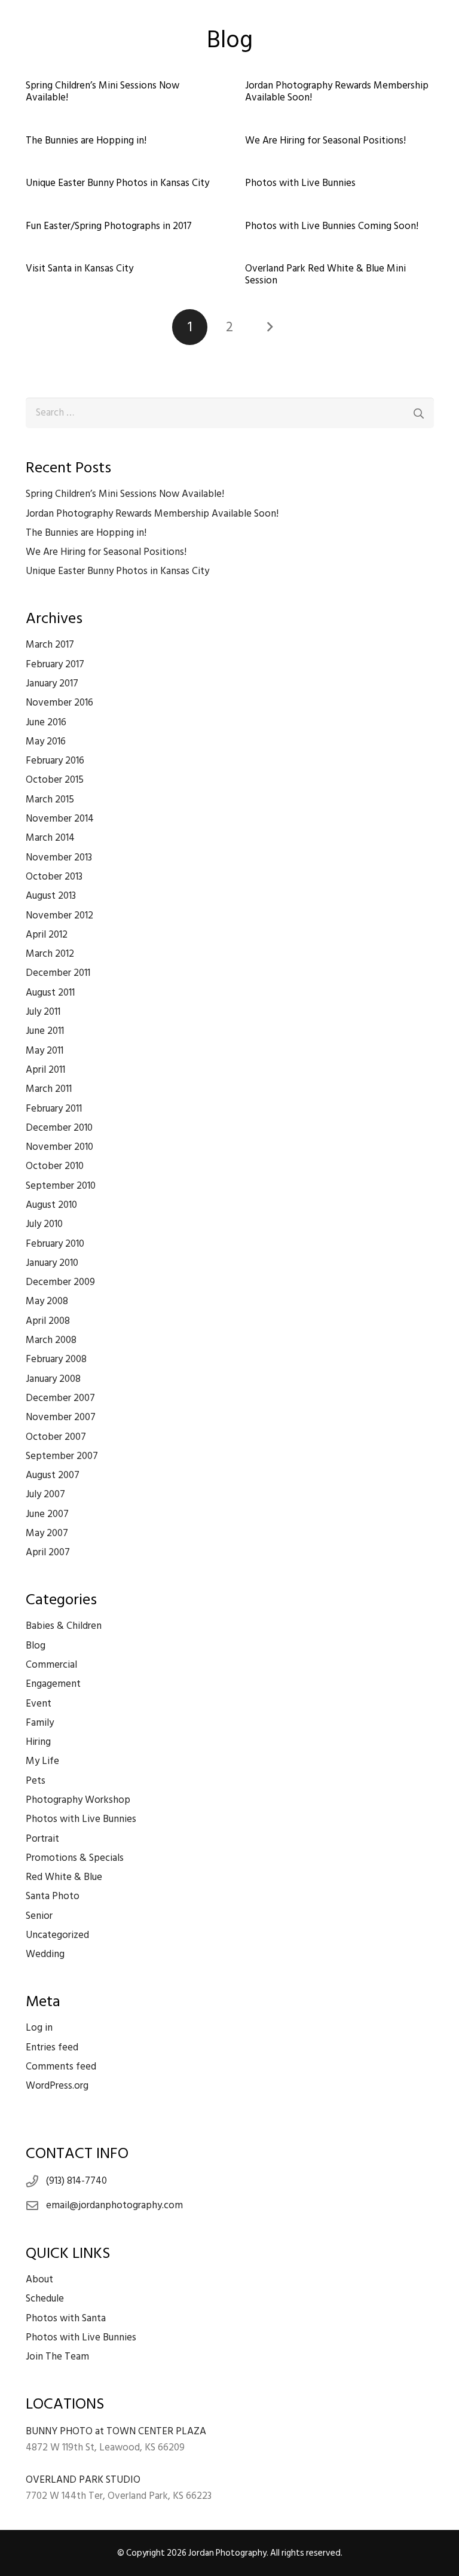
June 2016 (46, 722)
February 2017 (55, 664)
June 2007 (47, 1514)
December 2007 (60, 1398)
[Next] (270, 327)
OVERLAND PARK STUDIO (83, 2480)
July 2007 (45, 1494)
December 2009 (60, 1282)
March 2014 (50, 838)
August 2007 (53, 1475)
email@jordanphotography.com (114, 2205)
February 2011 (54, 1109)
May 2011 (45, 1051)
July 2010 (44, 1224)
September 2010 (61, 1186)
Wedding (45, 1954)
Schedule (45, 2299)
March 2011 (49, 1089)
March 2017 (50, 645)
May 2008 (47, 1301)
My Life (42, 1761)
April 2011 (45, 1070)
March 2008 (51, 1340)
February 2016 (55, 761)
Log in (39, 2028)
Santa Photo (53, 1896)
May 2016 (46, 741)
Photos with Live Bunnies (300, 183)
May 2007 (47, 1533)
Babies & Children (64, 1626)
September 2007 (62, 1456)
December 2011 (58, 973)
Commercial (51, 1665)
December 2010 (59, 1128)
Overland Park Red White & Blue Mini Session (325, 274)
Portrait (42, 1839)
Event (39, 1704)
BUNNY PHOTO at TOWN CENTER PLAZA (116, 2431)
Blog (36, 1646)
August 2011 (50, 993)
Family (40, 1723)
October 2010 (55, 1166)
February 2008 (56, 1359)
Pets (36, 1781)
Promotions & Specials (75, 1858)
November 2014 (60, 819)
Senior (39, 1916)
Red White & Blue (64, 1877)
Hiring (38, 1742)
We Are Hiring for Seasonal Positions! (325, 141)
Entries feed (52, 2047)
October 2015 (55, 780)
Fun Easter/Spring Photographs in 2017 (109, 226)
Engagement (53, 1684)
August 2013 (51, 896)
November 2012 (59, 915)
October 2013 (54, 877)
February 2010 (55, 1244)
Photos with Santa (66, 2318)
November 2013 (59, 857)
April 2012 (47, 935)
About (39, 2279)
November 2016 (59, 703)
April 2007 (48, 1552)
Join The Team (57, 2357)
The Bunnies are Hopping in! (86, 141)
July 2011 (43, 1012)
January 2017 (52, 683)
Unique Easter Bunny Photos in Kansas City (117, 183)
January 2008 (53, 1379)
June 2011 (45, 1031)
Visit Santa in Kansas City (79, 268)
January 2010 (52, 1263)
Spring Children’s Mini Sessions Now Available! (102, 91)
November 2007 (61, 1417)
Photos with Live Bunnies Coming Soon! (332, 226)
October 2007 (56, 1437)
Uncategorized (57, 1935)
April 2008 (48, 1321)
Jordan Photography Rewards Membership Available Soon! (337, 91)
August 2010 (51, 1205)
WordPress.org (57, 2086)
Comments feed (61, 2067)
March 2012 (50, 954)
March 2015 (50, 799)
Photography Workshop (78, 1800)
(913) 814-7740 (76, 2181)
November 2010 (59, 1147)
